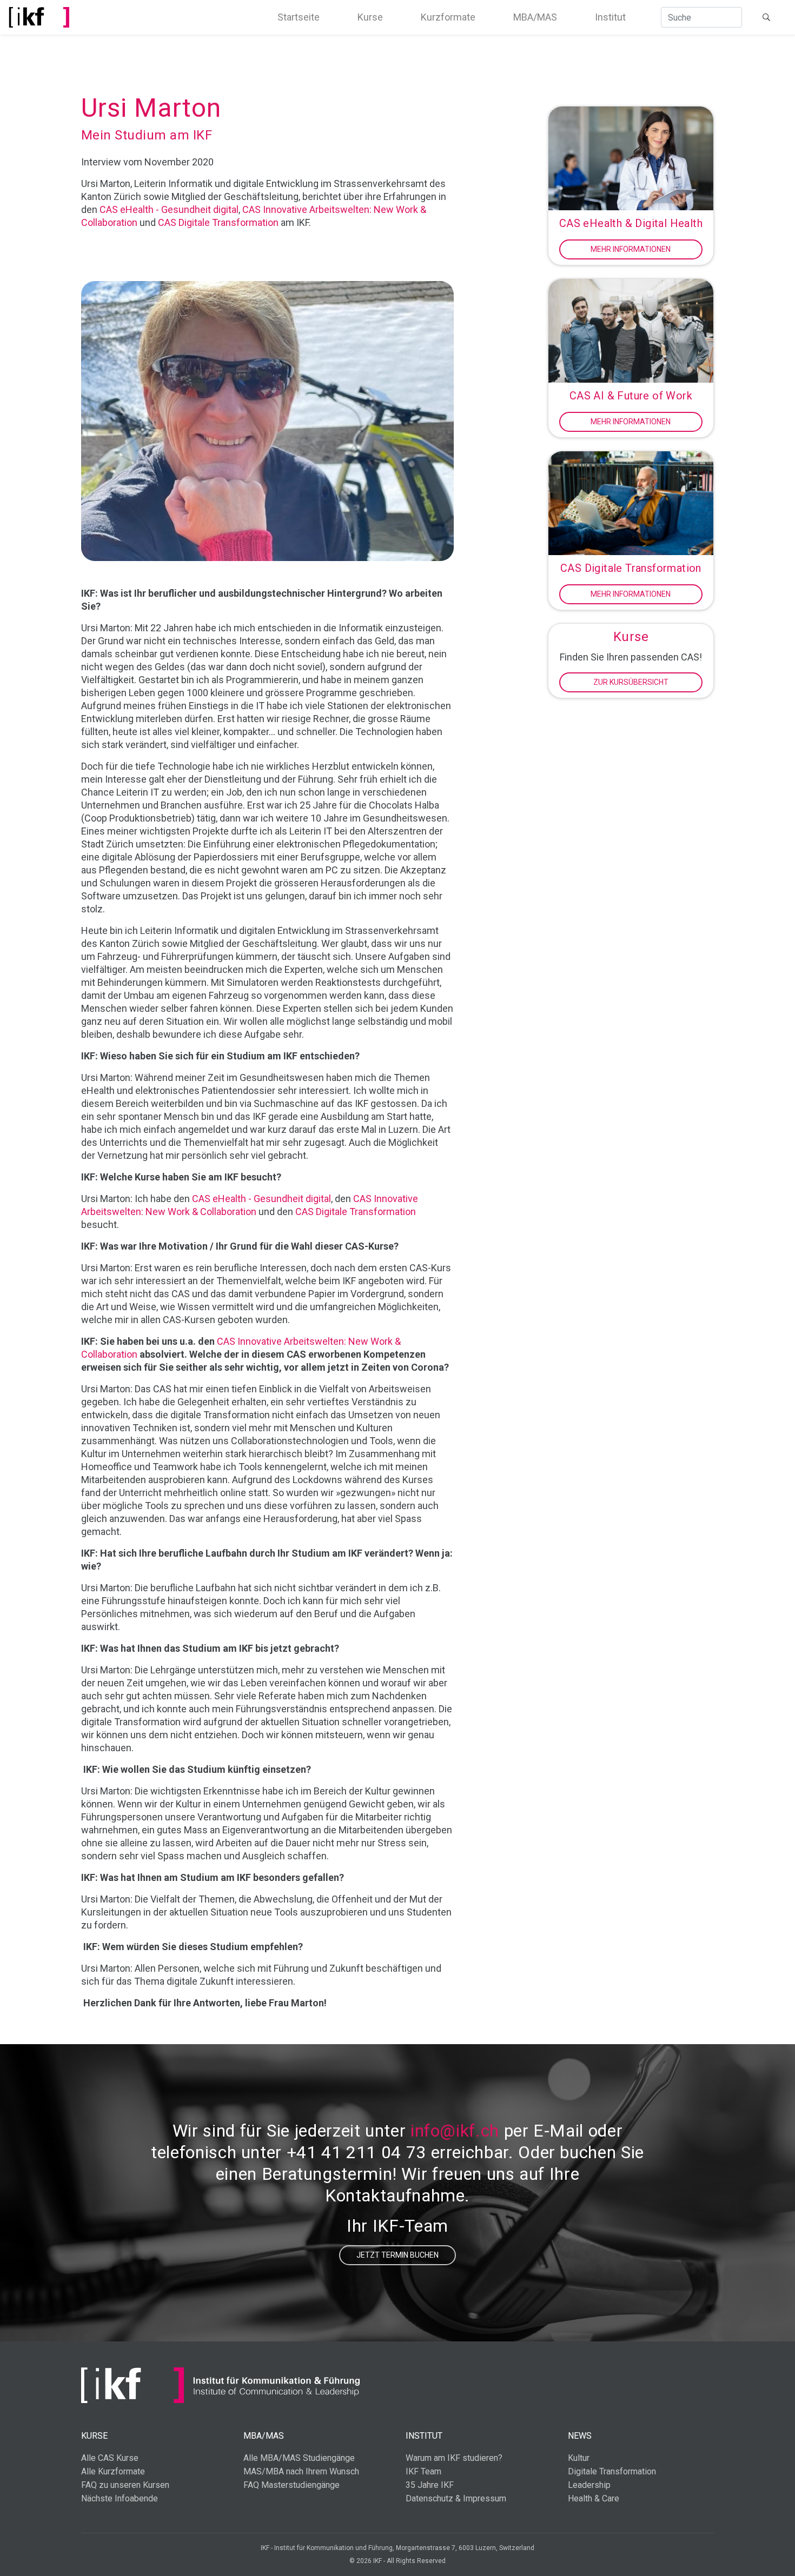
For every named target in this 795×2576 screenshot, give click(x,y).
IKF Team (423, 2471)
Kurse (370, 17)
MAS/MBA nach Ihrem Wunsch (301, 2471)
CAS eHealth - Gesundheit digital (169, 209)
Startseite (299, 17)
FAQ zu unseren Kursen (125, 2485)
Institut (610, 17)
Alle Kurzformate (113, 2471)
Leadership (589, 2485)
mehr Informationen (631, 249)
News (580, 2436)
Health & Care (594, 2498)
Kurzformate (448, 17)
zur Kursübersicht (631, 682)
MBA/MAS (535, 17)
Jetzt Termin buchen (398, 2255)
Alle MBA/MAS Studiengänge (299, 2458)
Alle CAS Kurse (110, 2458)
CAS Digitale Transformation (218, 222)
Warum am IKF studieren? (454, 2458)
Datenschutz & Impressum (456, 2498)
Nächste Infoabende (120, 2498)
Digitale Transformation (612, 2471)
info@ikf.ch (455, 2131)
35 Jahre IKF (430, 2485)
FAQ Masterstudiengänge (291, 2485)
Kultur (579, 2458)
